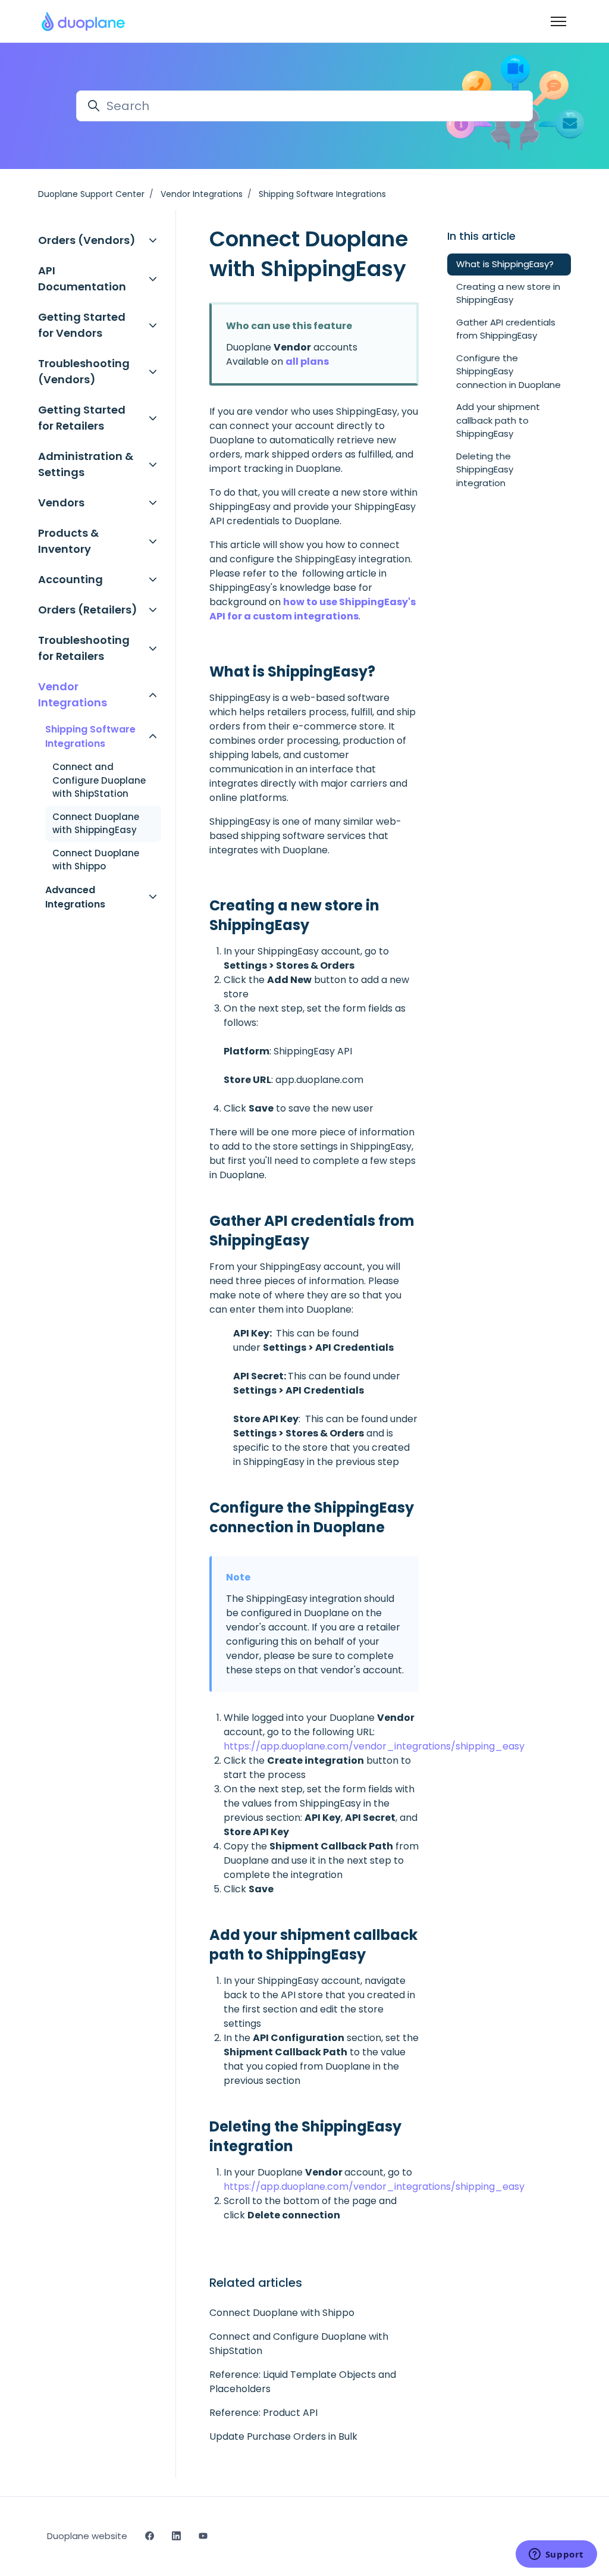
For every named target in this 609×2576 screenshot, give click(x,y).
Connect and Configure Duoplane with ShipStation (299, 2344)
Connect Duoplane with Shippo (282, 2313)
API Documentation (82, 278)
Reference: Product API (263, 2413)
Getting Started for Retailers (82, 418)
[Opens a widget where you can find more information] (556, 2555)
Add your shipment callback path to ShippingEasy (498, 420)
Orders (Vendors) (87, 240)
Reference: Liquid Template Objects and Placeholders (303, 2382)
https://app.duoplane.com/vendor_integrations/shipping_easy (374, 1746)
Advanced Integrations (75, 897)
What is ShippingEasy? (505, 264)
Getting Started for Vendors (82, 325)
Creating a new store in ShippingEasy (508, 293)
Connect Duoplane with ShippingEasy (96, 824)
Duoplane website (87, 2536)
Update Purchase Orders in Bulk (283, 2436)
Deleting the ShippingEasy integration (485, 469)
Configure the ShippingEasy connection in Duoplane (508, 371)
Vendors (61, 503)
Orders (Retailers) (88, 610)
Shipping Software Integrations (322, 194)
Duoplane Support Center (91, 194)
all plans (307, 361)
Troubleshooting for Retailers (84, 648)
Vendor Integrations (202, 194)
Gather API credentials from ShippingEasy (506, 329)
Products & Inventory (68, 541)
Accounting (70, 579)
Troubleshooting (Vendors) (84, 371)
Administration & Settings (86, 464)
